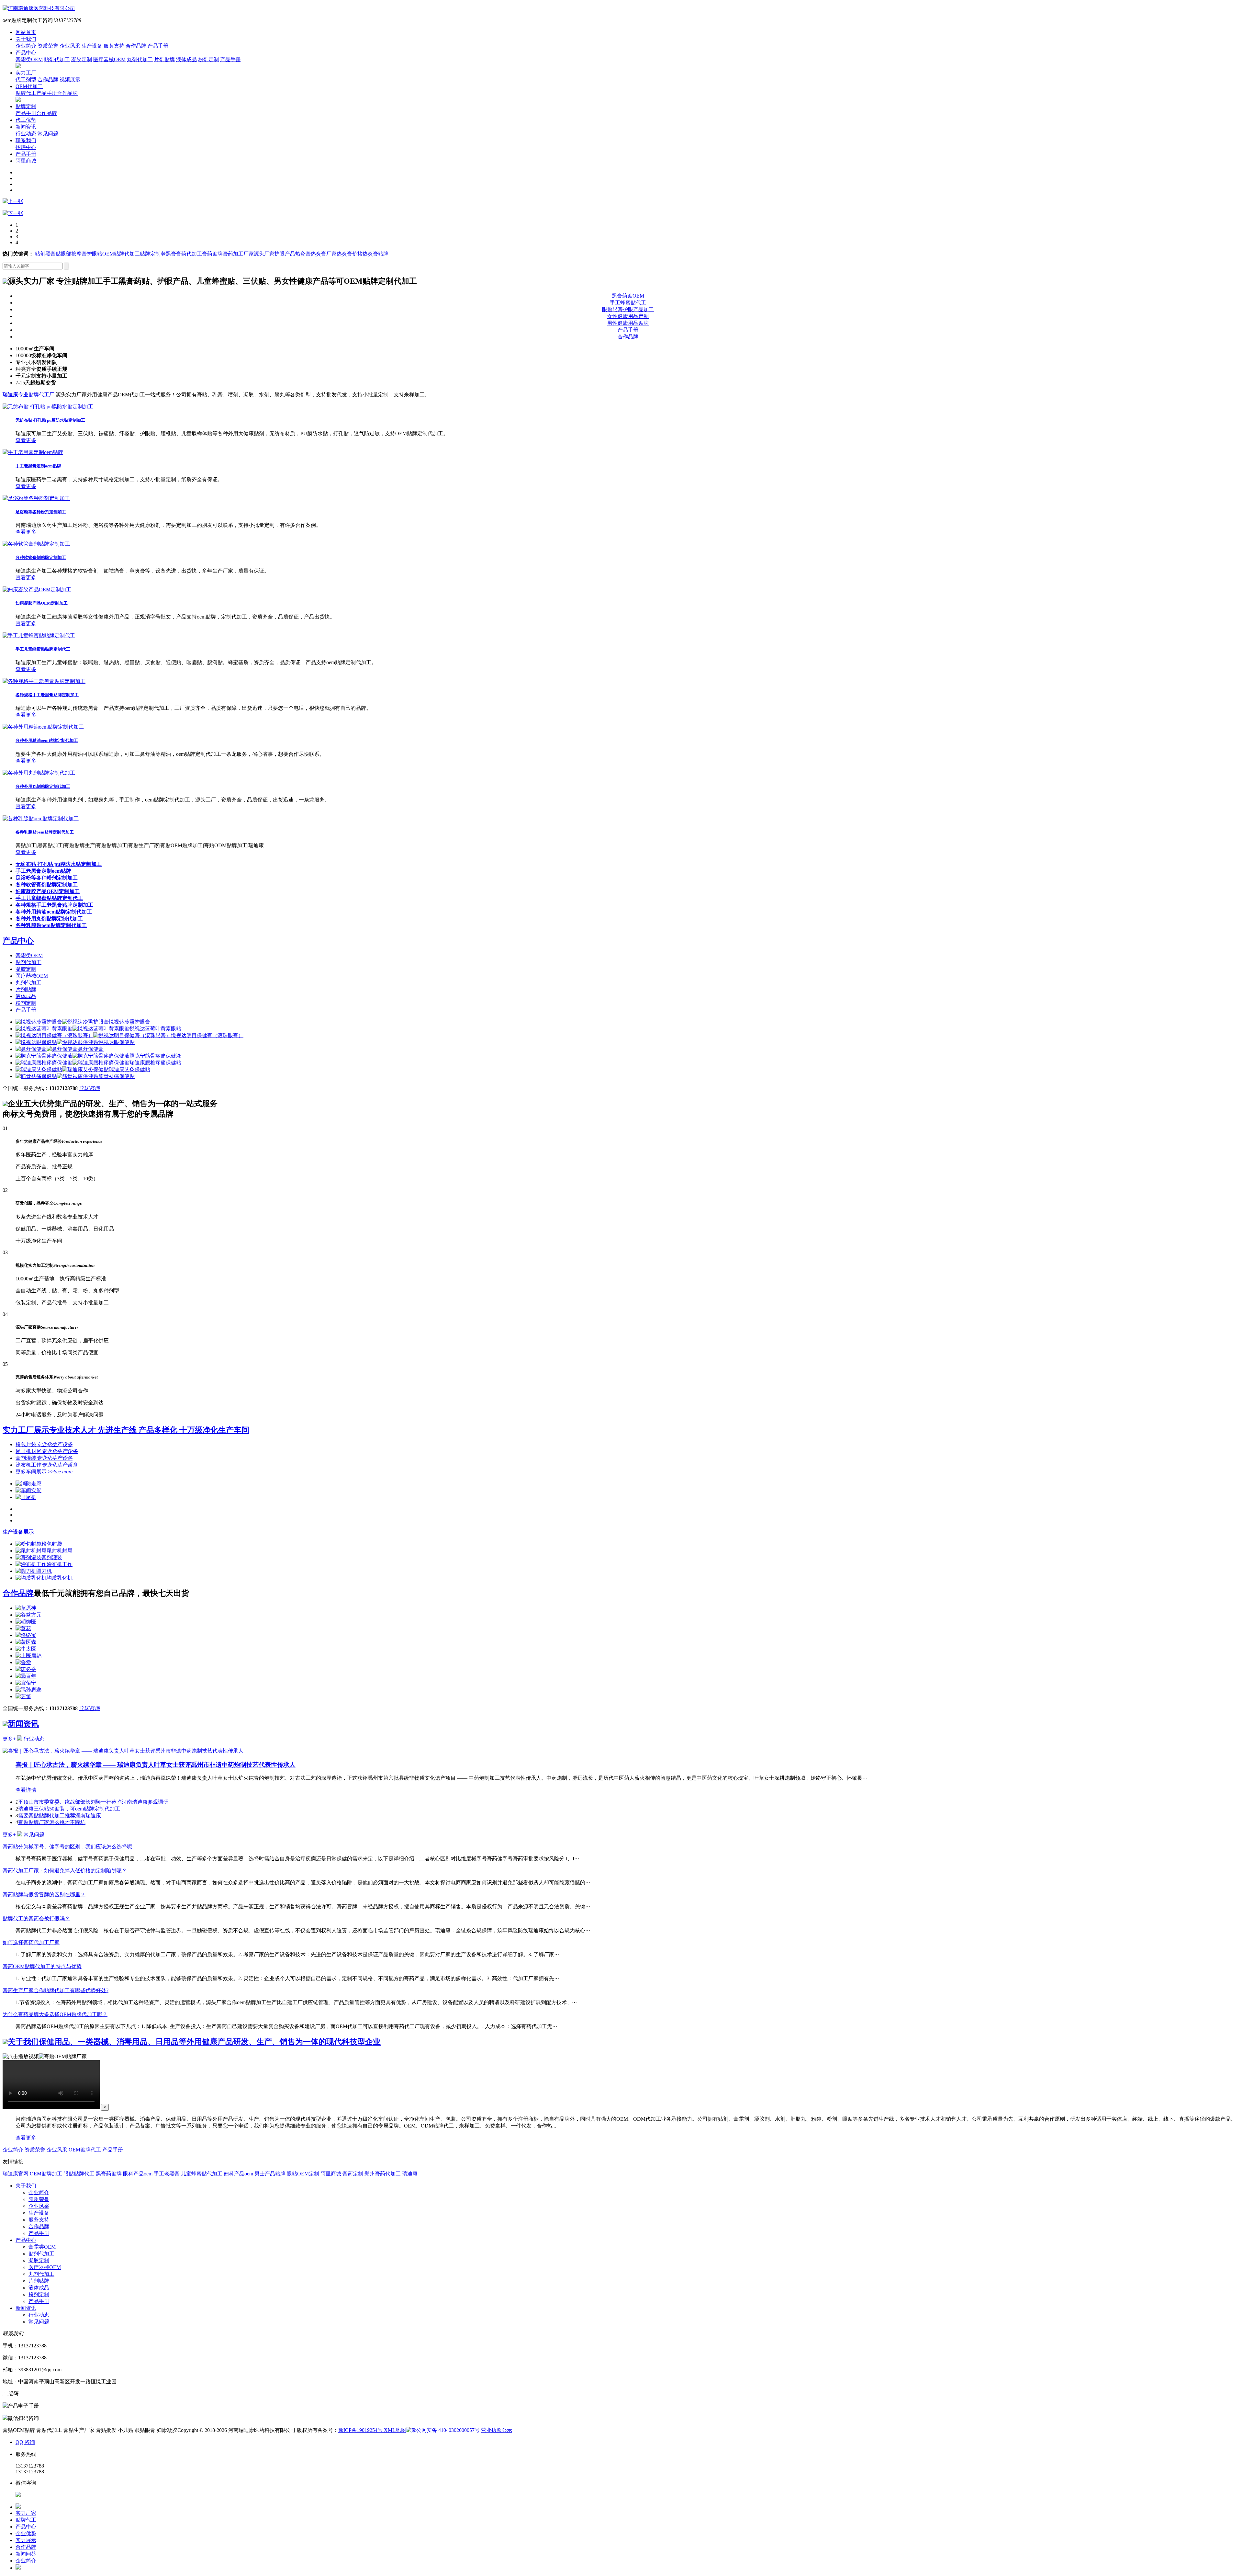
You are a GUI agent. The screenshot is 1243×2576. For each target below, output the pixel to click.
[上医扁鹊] (28, 1656)
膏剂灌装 (44, 1458)
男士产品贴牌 (270, 2174)
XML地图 (395, 2430)
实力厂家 (26, 2513)
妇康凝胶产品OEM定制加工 (42, 603)
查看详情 (26, 1790)
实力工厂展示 (126, 1430)
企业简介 (26, 46)
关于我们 (26, 39)
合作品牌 (136, 46)
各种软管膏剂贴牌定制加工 (41, 557)
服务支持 (114, 46)
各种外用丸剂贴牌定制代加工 (43, 786)
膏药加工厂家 (238, 254)
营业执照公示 (497, 2430)
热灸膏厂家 (324, 254)
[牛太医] (26, 1649)
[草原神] (26, 1608)
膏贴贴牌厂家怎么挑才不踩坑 (52, 1822)
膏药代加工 (189, 254)
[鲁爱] (23, 1662)
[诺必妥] (26, 1669)
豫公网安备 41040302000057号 (445, 2430)
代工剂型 (26, 79)
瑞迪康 (410, 2174)
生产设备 (92, 46)
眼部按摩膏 (74, 254)
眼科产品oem (138, 2174)
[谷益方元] (28, 1615)
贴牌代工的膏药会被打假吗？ (36, 1918)
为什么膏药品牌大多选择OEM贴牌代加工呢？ (55, 2014)
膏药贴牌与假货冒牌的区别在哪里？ (44, 1895)
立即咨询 (89, 1088)
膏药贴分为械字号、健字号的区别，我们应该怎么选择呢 (67, 1847)
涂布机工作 (47, 1465)
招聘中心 (26, 147)
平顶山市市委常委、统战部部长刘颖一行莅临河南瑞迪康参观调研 (93, 1802)
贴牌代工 (26, 93)
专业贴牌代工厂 (28, 395)
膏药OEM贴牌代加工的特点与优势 (42, 1966)
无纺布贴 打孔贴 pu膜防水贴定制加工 (50, 420)
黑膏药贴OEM (628, 296)
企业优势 (26, 2533)
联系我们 (26, 140)
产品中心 (26, 53)
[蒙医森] (26, 1642)
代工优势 (26, 120)
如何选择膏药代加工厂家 (31, 1942)
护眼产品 (285, 254)
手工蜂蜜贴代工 (628, 303)
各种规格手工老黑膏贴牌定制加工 (47, 695)
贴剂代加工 (57, 59)
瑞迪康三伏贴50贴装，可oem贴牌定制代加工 (69, 1809)
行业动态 (26, 134)
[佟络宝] (26, 1635)
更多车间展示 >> (44, 1472)
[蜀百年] (26, 1676)
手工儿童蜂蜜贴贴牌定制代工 (43, 649)
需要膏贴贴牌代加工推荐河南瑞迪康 (60, 1816)
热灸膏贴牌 (375, 254)
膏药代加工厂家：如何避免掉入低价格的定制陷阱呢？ (65, 1871)
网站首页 (26, 32)
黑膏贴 (53, 254)
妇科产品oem (238, 2174)
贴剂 (40, 254)
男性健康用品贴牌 (628, 323)
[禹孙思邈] (28, 1690)
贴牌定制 (26, 106)
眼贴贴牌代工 (79, 2174)
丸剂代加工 (140, 59)
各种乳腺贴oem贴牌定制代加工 (45, 832)
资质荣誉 (48, 46)
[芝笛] (23, 1696)
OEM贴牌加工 (46, 2174)
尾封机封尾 (47, 1451)
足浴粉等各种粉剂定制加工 (41, 512)
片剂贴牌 (164, 59)
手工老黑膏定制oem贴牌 (38, 466)
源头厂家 (264, 254)
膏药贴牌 (212, 254)
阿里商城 (26, 161)
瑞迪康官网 (16, 2174)
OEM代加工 (29, 86)
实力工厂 (26, 73)
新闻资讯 (26, 127)
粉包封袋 (44, 1444)
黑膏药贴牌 (109, 2174)
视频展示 (70, 79)
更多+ (9, 1739)
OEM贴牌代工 (85, 2150)
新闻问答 (26, 2554)
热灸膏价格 (350, 254)
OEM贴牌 (113, 254)
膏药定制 (353, 2174)
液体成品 (186, 59)
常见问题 (48, 134)
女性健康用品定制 (628, 316)
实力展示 (26, 2540)
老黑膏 (168, 254)
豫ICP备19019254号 (361, 2430)
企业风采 (70, 46)
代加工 (132, 254)
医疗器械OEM (109, 59)
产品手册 (158, 46)
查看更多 (26, 440)
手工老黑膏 (167, 2174)
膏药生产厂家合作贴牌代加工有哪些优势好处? (56, 1990)
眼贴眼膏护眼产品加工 (628, 309)
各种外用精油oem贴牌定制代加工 (47, 740)
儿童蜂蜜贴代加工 (202, 2174)
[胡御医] (26, 1622)
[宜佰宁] (26, 1683)
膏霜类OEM (29, 59)
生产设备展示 (18, 1532)
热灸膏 (303, 254)
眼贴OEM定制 (303, 2174)
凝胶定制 (82, 59)
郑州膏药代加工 (383, 2174)
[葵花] (23, 1628)
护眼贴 (95, 254)
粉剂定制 (208, 59)
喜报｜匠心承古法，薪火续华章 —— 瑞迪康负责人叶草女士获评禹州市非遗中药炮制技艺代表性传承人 (156, 1765)
